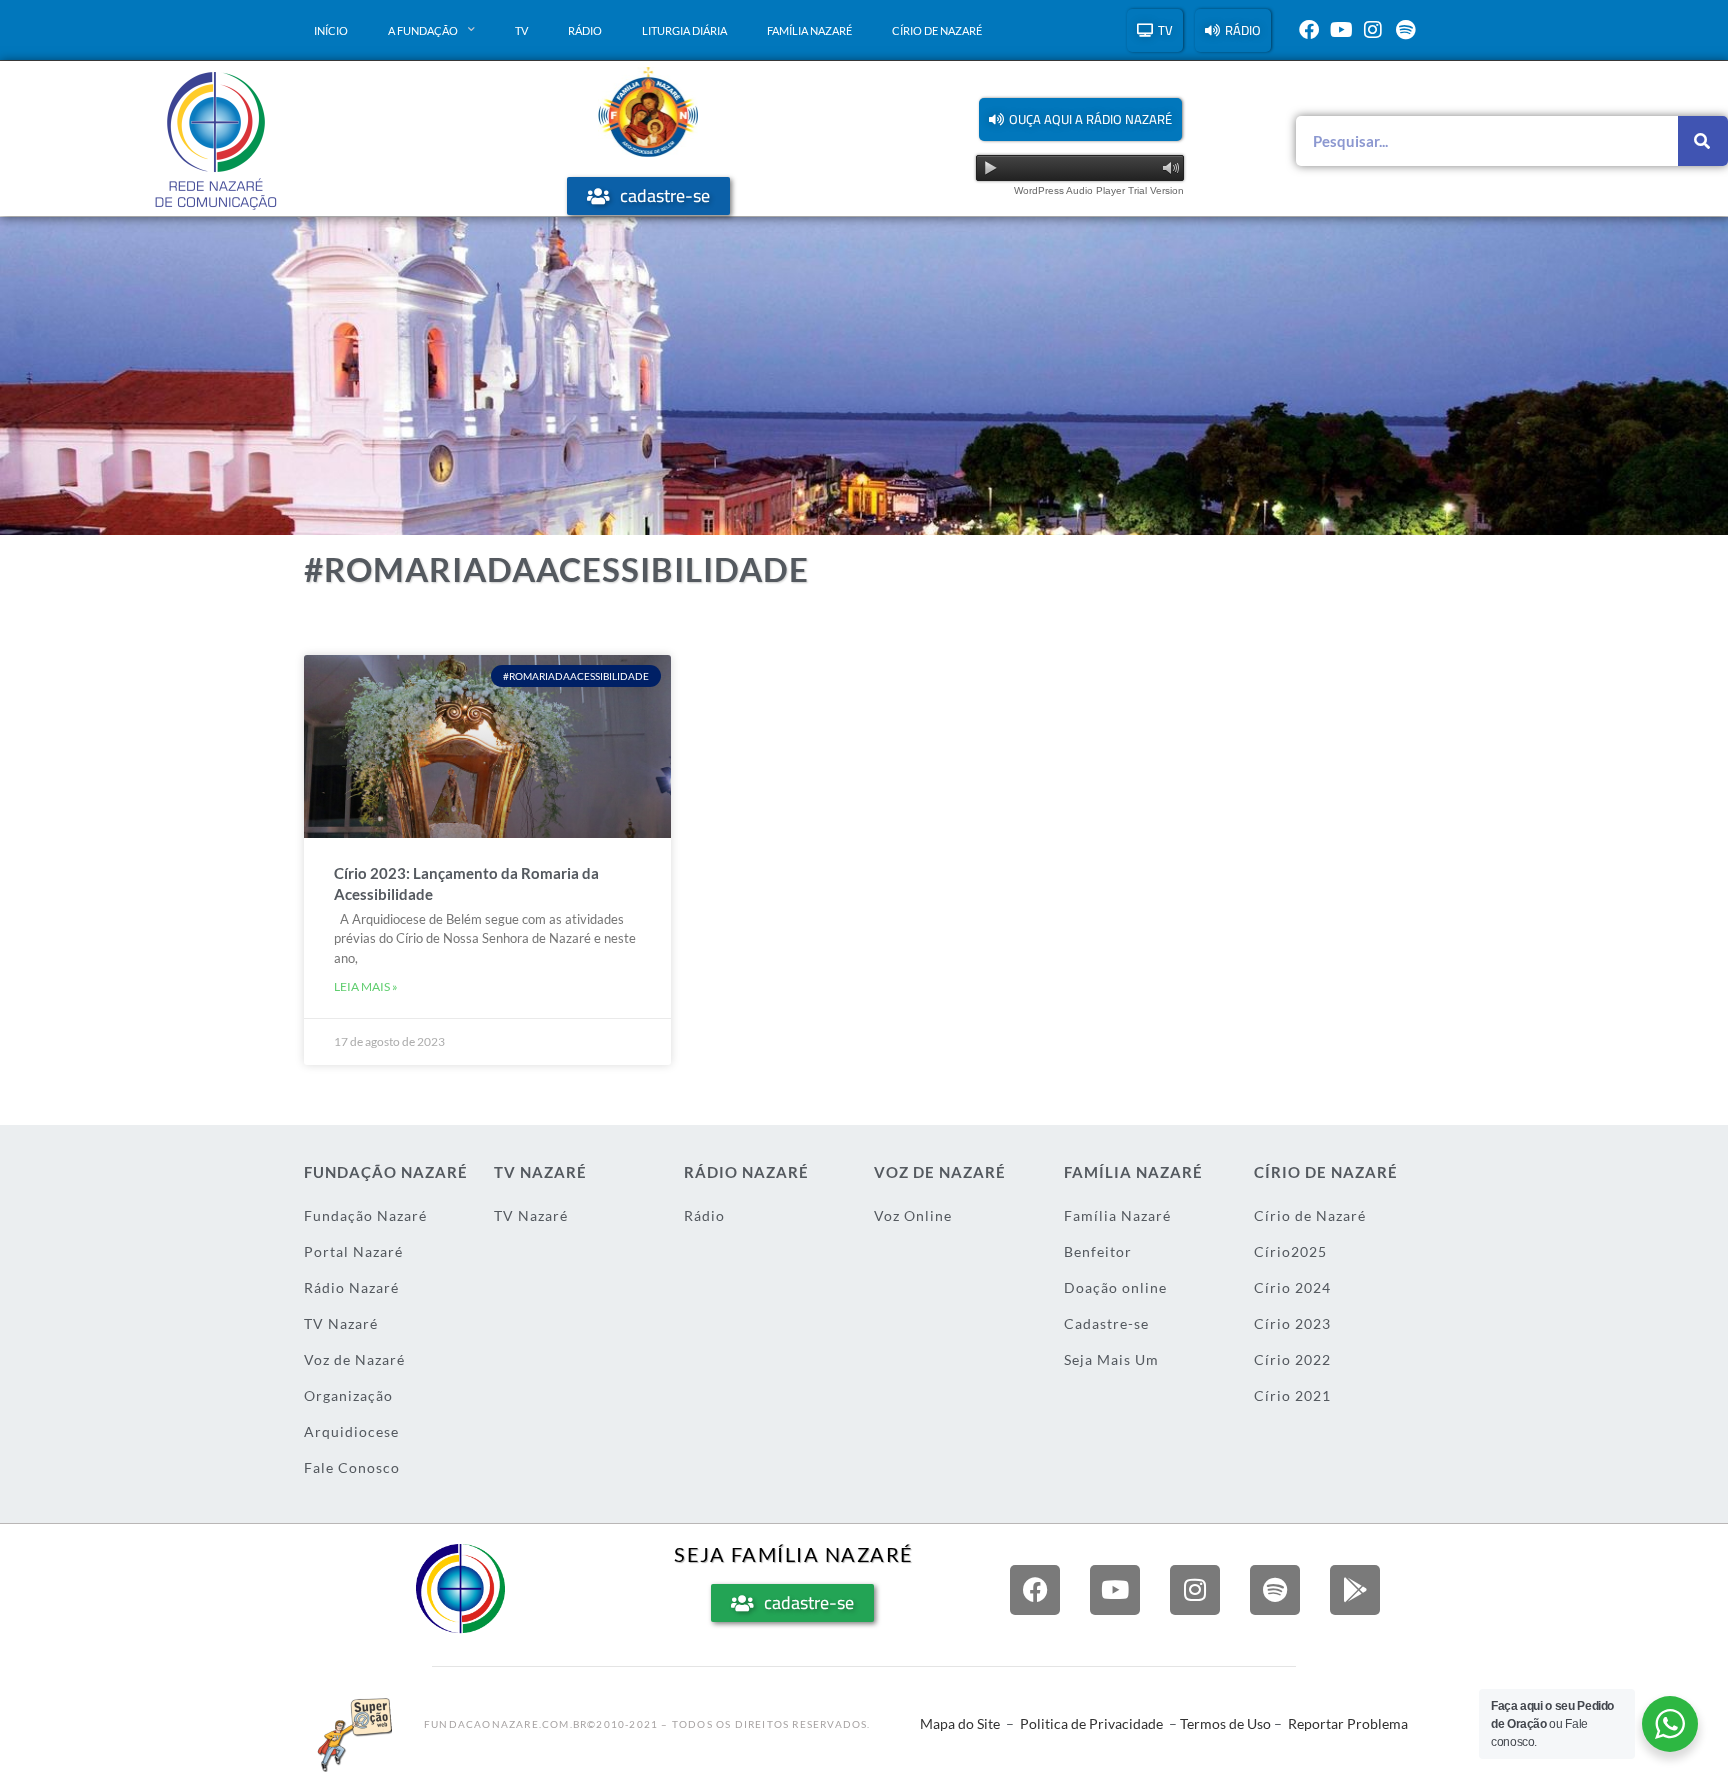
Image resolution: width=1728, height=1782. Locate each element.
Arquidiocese (351, 1431)
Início (331, 30)
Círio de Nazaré (937, 30)
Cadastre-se (1106, 1323)
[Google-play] (1355, 1590)
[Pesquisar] (1703, 141)
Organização (348, 1395)
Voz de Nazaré (354, 1359)
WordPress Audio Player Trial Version (1099, 190)
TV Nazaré (341, 1323)
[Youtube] (1341, 30)
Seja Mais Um (1111, 1359)
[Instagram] (1373, 30)
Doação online (1115, 1287)
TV (521, 30)
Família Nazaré (809, 30)
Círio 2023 (1292, 1323)
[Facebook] (1309, 30)
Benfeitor (1098, 1251)
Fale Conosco (352, 1467)
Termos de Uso (1225, 1723)
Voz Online (913, 1215)
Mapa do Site (960, 1723)
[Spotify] (1405, 30)
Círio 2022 (1292, 1359)
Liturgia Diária (684, 30)
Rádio (585, 30)
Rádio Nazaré (351, 1287)
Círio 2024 (1292, 1287)
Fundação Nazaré (365, 1215)
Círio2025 (1290, 1251)
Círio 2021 (1292, 1395)
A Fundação (423, 30)
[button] (1080, 119)
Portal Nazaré (353, 1251)
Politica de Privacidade (1091, 1723)
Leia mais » (366, 986)
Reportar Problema (1348, 1723)
